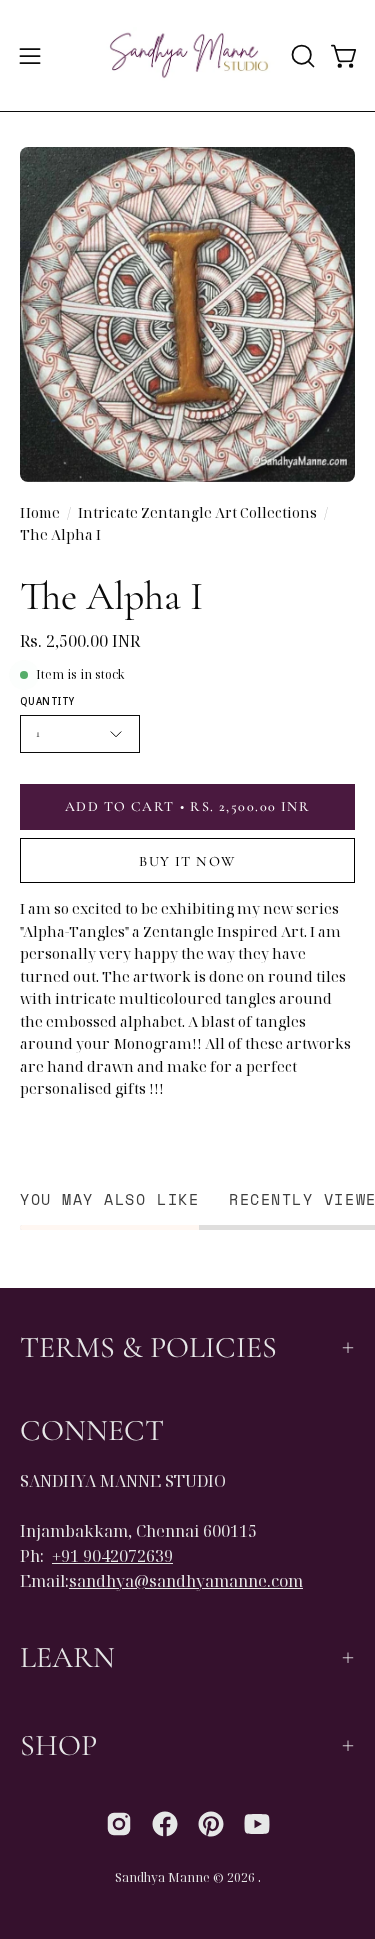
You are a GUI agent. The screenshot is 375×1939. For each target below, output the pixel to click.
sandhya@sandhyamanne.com (186, 1581)
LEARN (67, 1657)
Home (40, 512)
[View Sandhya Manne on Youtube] (257, 1824)
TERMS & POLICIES (148, 1347)
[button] (301, 56)
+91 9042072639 (112, 1556)
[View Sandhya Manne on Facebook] (165, 1824)
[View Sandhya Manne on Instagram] (119, 1824)
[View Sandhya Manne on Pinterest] (211, 1824)
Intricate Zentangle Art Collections (197, 512)
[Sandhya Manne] (188, 55)
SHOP (58, 1745)
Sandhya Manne (162, 1877)
